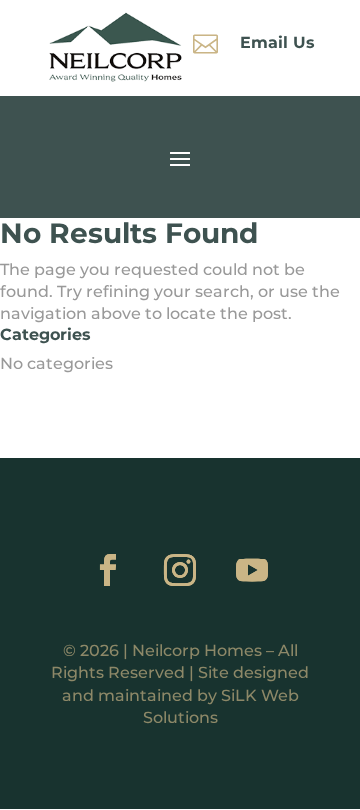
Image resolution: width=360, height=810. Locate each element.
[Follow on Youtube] (252, 570)
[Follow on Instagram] (180, 570)
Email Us (277, 42)
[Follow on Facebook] (108, 570)
